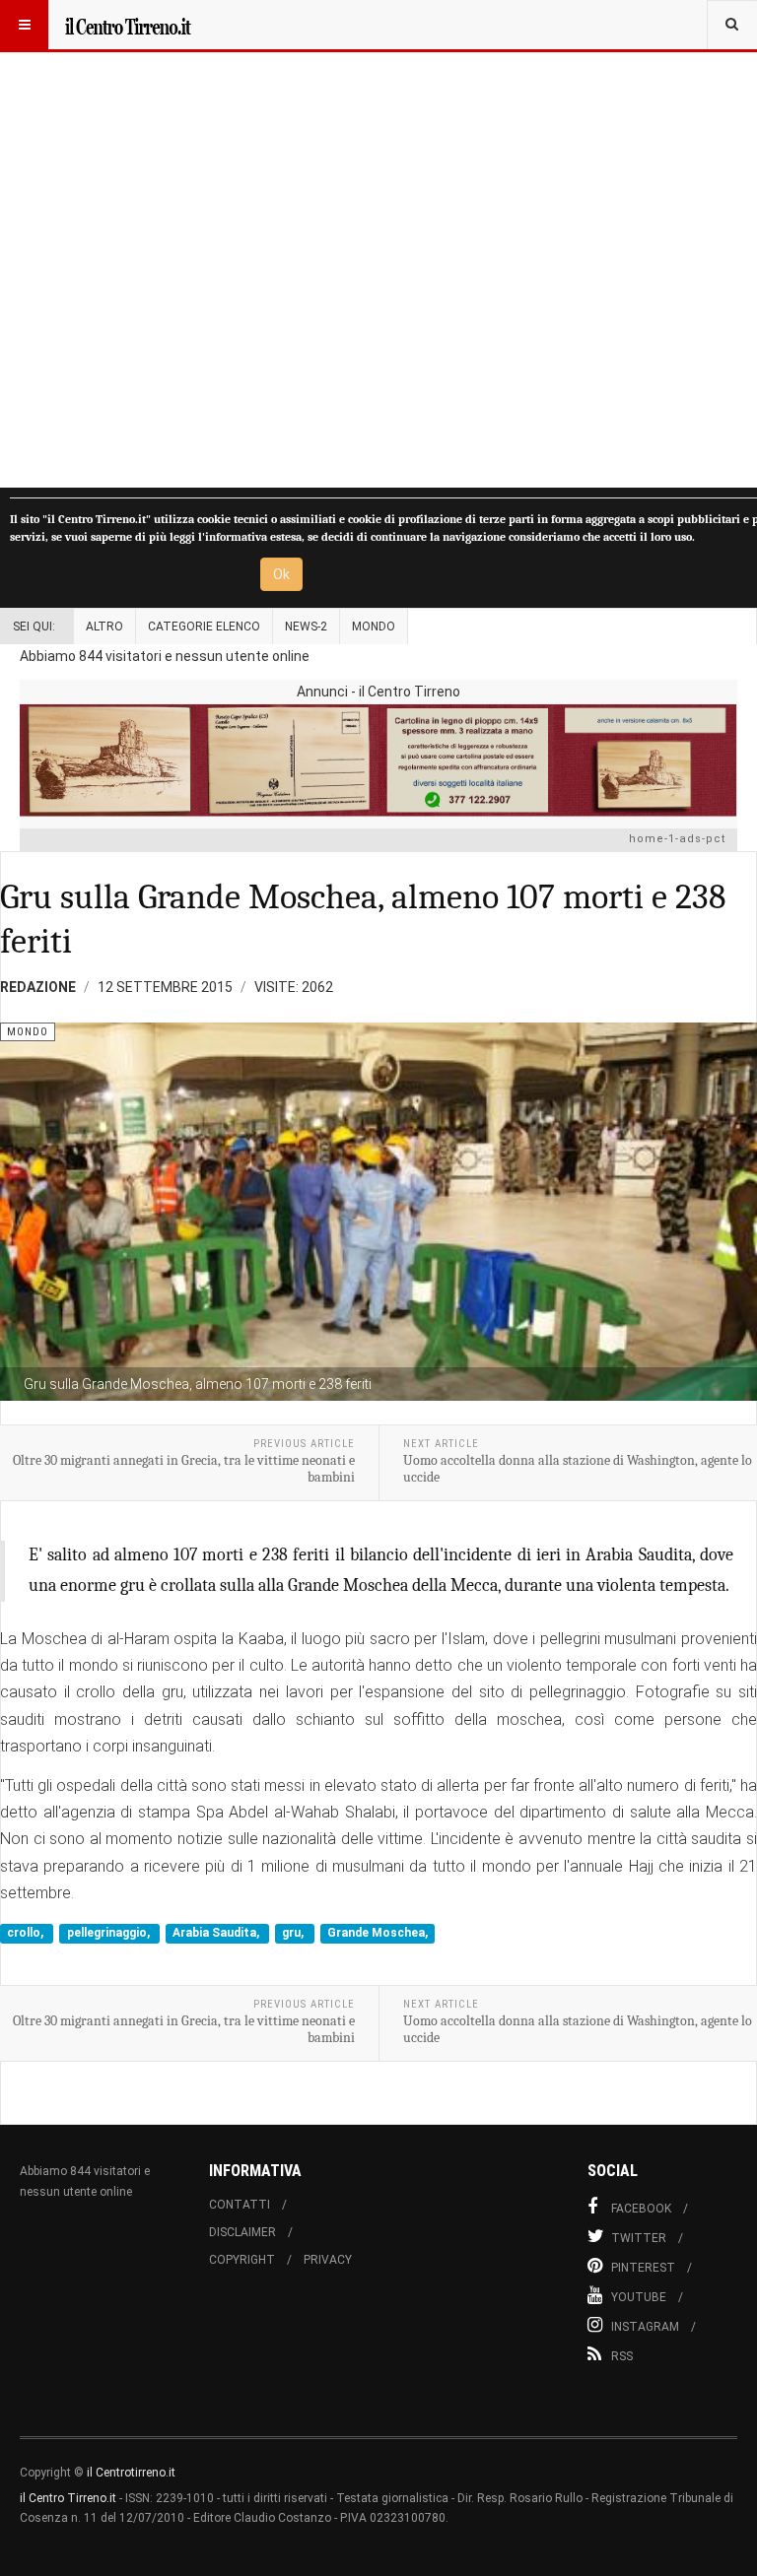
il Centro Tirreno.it (68, 2498)
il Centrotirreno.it (131, 2473)
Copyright (242, 2260)
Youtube (639, 2297)
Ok (281, 574)
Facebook (641, 2209)
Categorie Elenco (204, 627)
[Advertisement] (378, 244)
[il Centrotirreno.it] (127, 25)
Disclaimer (242, 2232)
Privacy (328, 2260)
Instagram (645, 2327)
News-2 (306, 627)
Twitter (639, 2238)
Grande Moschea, (378, 1934)
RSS (622, 2356)
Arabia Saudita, (217, 1934)
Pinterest (643, 2268)
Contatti (240, 2205)
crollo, (27, 1934)
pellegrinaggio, (110, 1934)
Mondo (374, 627)
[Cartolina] (378, 760)
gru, (294, 1934)
